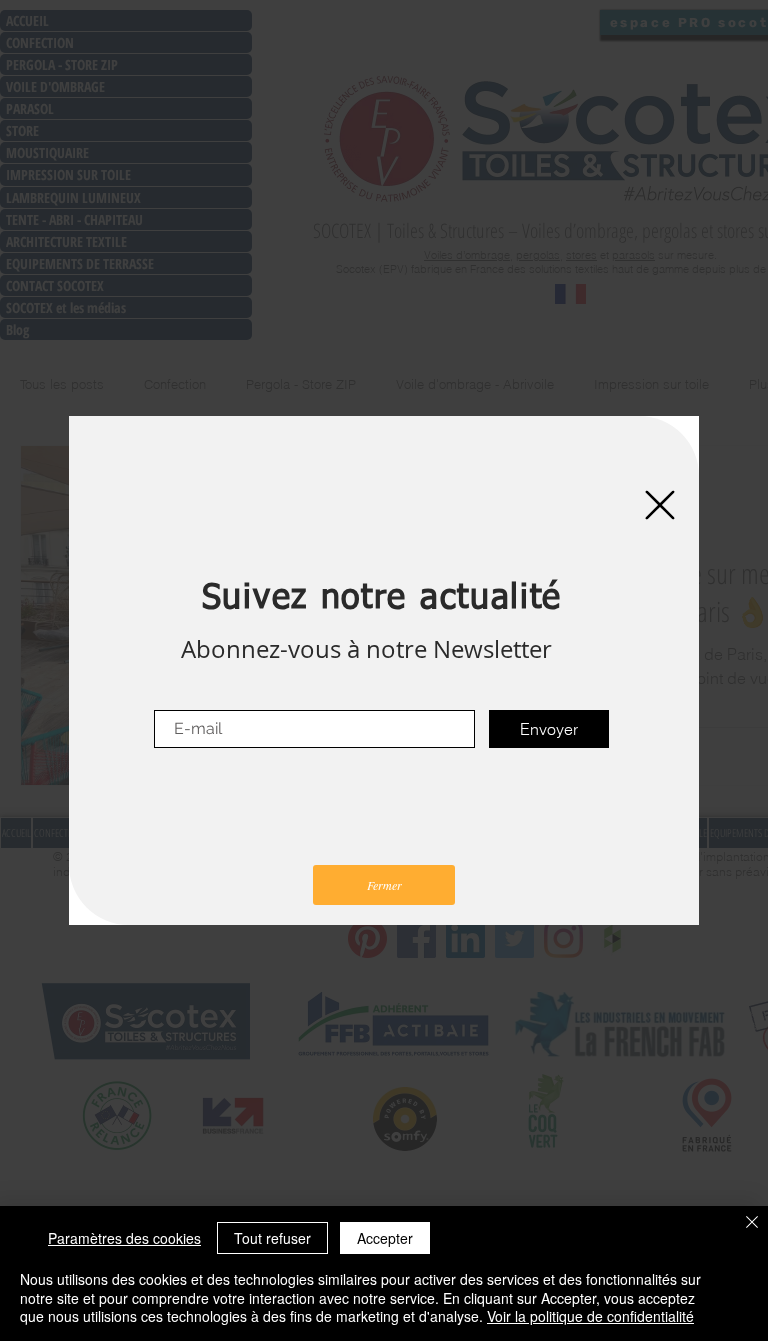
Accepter (385, 1238)
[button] (660, 505)
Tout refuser (272, 1238)
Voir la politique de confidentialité (590, 1316)
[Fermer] (752, 1223)
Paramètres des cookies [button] (124, 1238)
